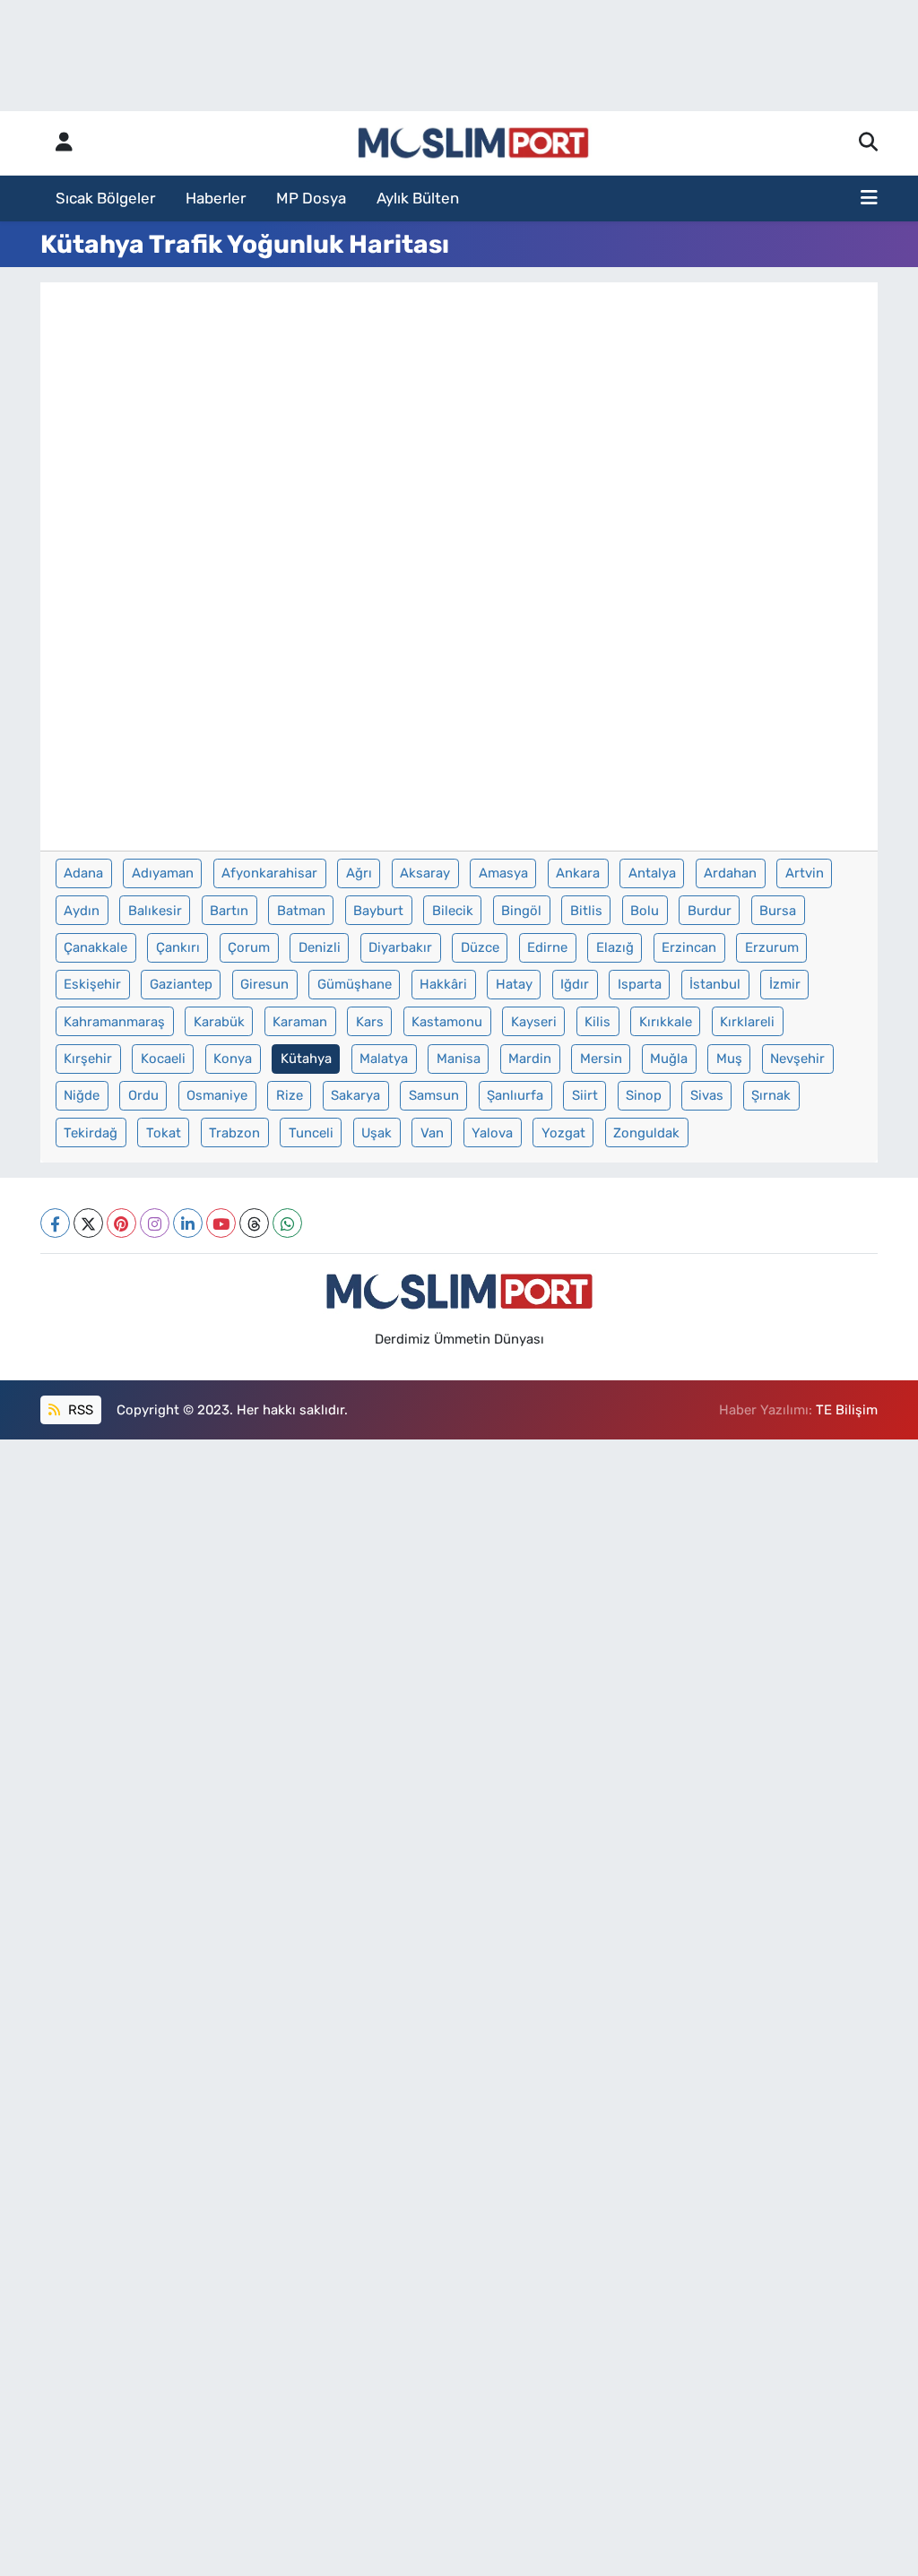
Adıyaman (163, 873)
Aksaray (425, 873)
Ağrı (359, 873)
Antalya (652, 873)
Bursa (778, 911)
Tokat (164, 1133)
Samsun (434, 1095)
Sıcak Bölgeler (105, 198)
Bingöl (521, 911)
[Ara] (868, 143)
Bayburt (378, 911)
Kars (370, 1022)
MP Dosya (311, 198)
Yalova (492, 1133)
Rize (290, 1095)
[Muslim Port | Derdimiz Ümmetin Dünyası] (473, 143)
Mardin (530, 1059)
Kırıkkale (666, 1022)
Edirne (547, 947)
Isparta (640, 984)
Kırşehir (88, 1059)
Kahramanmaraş (114, 1022)
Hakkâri (443, 984)
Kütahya (306, 1059)
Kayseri (534, 1022)
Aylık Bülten (418, 198)
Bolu (645, 911)
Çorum (249, 947)
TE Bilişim (847, 1410)
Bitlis (586, 911)
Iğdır (575, 984)
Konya (233, 1059)
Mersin (601, 1059)
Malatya (384, 1059)
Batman (301, 911)
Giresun (264, 984)
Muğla (669, 1059)
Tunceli (311, 1133)
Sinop (644, 1095)
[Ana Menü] (869, 199)
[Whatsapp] (287, 1223)
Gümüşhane (355, 984)
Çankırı (178, 947)
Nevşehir (797, 1059)
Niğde (82, 1095)
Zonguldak (646, 1133)
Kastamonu (447, 1022)
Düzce (480, 947)
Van (432, 1133)
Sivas (707, 1095)
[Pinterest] (121, 1223)
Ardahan (730, 873)
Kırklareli (747, 1022)
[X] (88, 1223)
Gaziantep (181, 984)
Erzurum (772, 947)
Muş (729, 1059)
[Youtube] (221, 1223)
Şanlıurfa (515, 1095)
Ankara (578, 873)
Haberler (216, 198)
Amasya (503, 873)
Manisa (459, 1059)
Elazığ (615, 947)
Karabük (219, 1022)
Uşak (377, 1133)
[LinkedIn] (188, 1223)
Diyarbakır (400, 947)
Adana (83, 873)
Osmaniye (217, 1095)
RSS (79, 1410)
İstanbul (715, 984)
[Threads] (254, 1223)
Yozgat (563, 1133)
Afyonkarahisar (269, 873)
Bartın (229, 911)
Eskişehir (92, 984)
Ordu (143, 1095)
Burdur (710, 911)
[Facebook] (55, 1223)
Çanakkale (95, 947)
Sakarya (355, 1095)
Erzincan (689, 947)
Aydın (82, 911)
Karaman (300, 1022)
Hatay (514, 984)
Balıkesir (155, 911)
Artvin (805, 873)
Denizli (320, 947)
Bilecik (453, 911)
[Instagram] (155, 1223)
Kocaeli (163, 1059)
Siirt (585, 1095)
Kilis (598, 1022)
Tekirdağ (91, 1133)
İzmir (785, 984)
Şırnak (771, 1095)
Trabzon (234, 1133)
